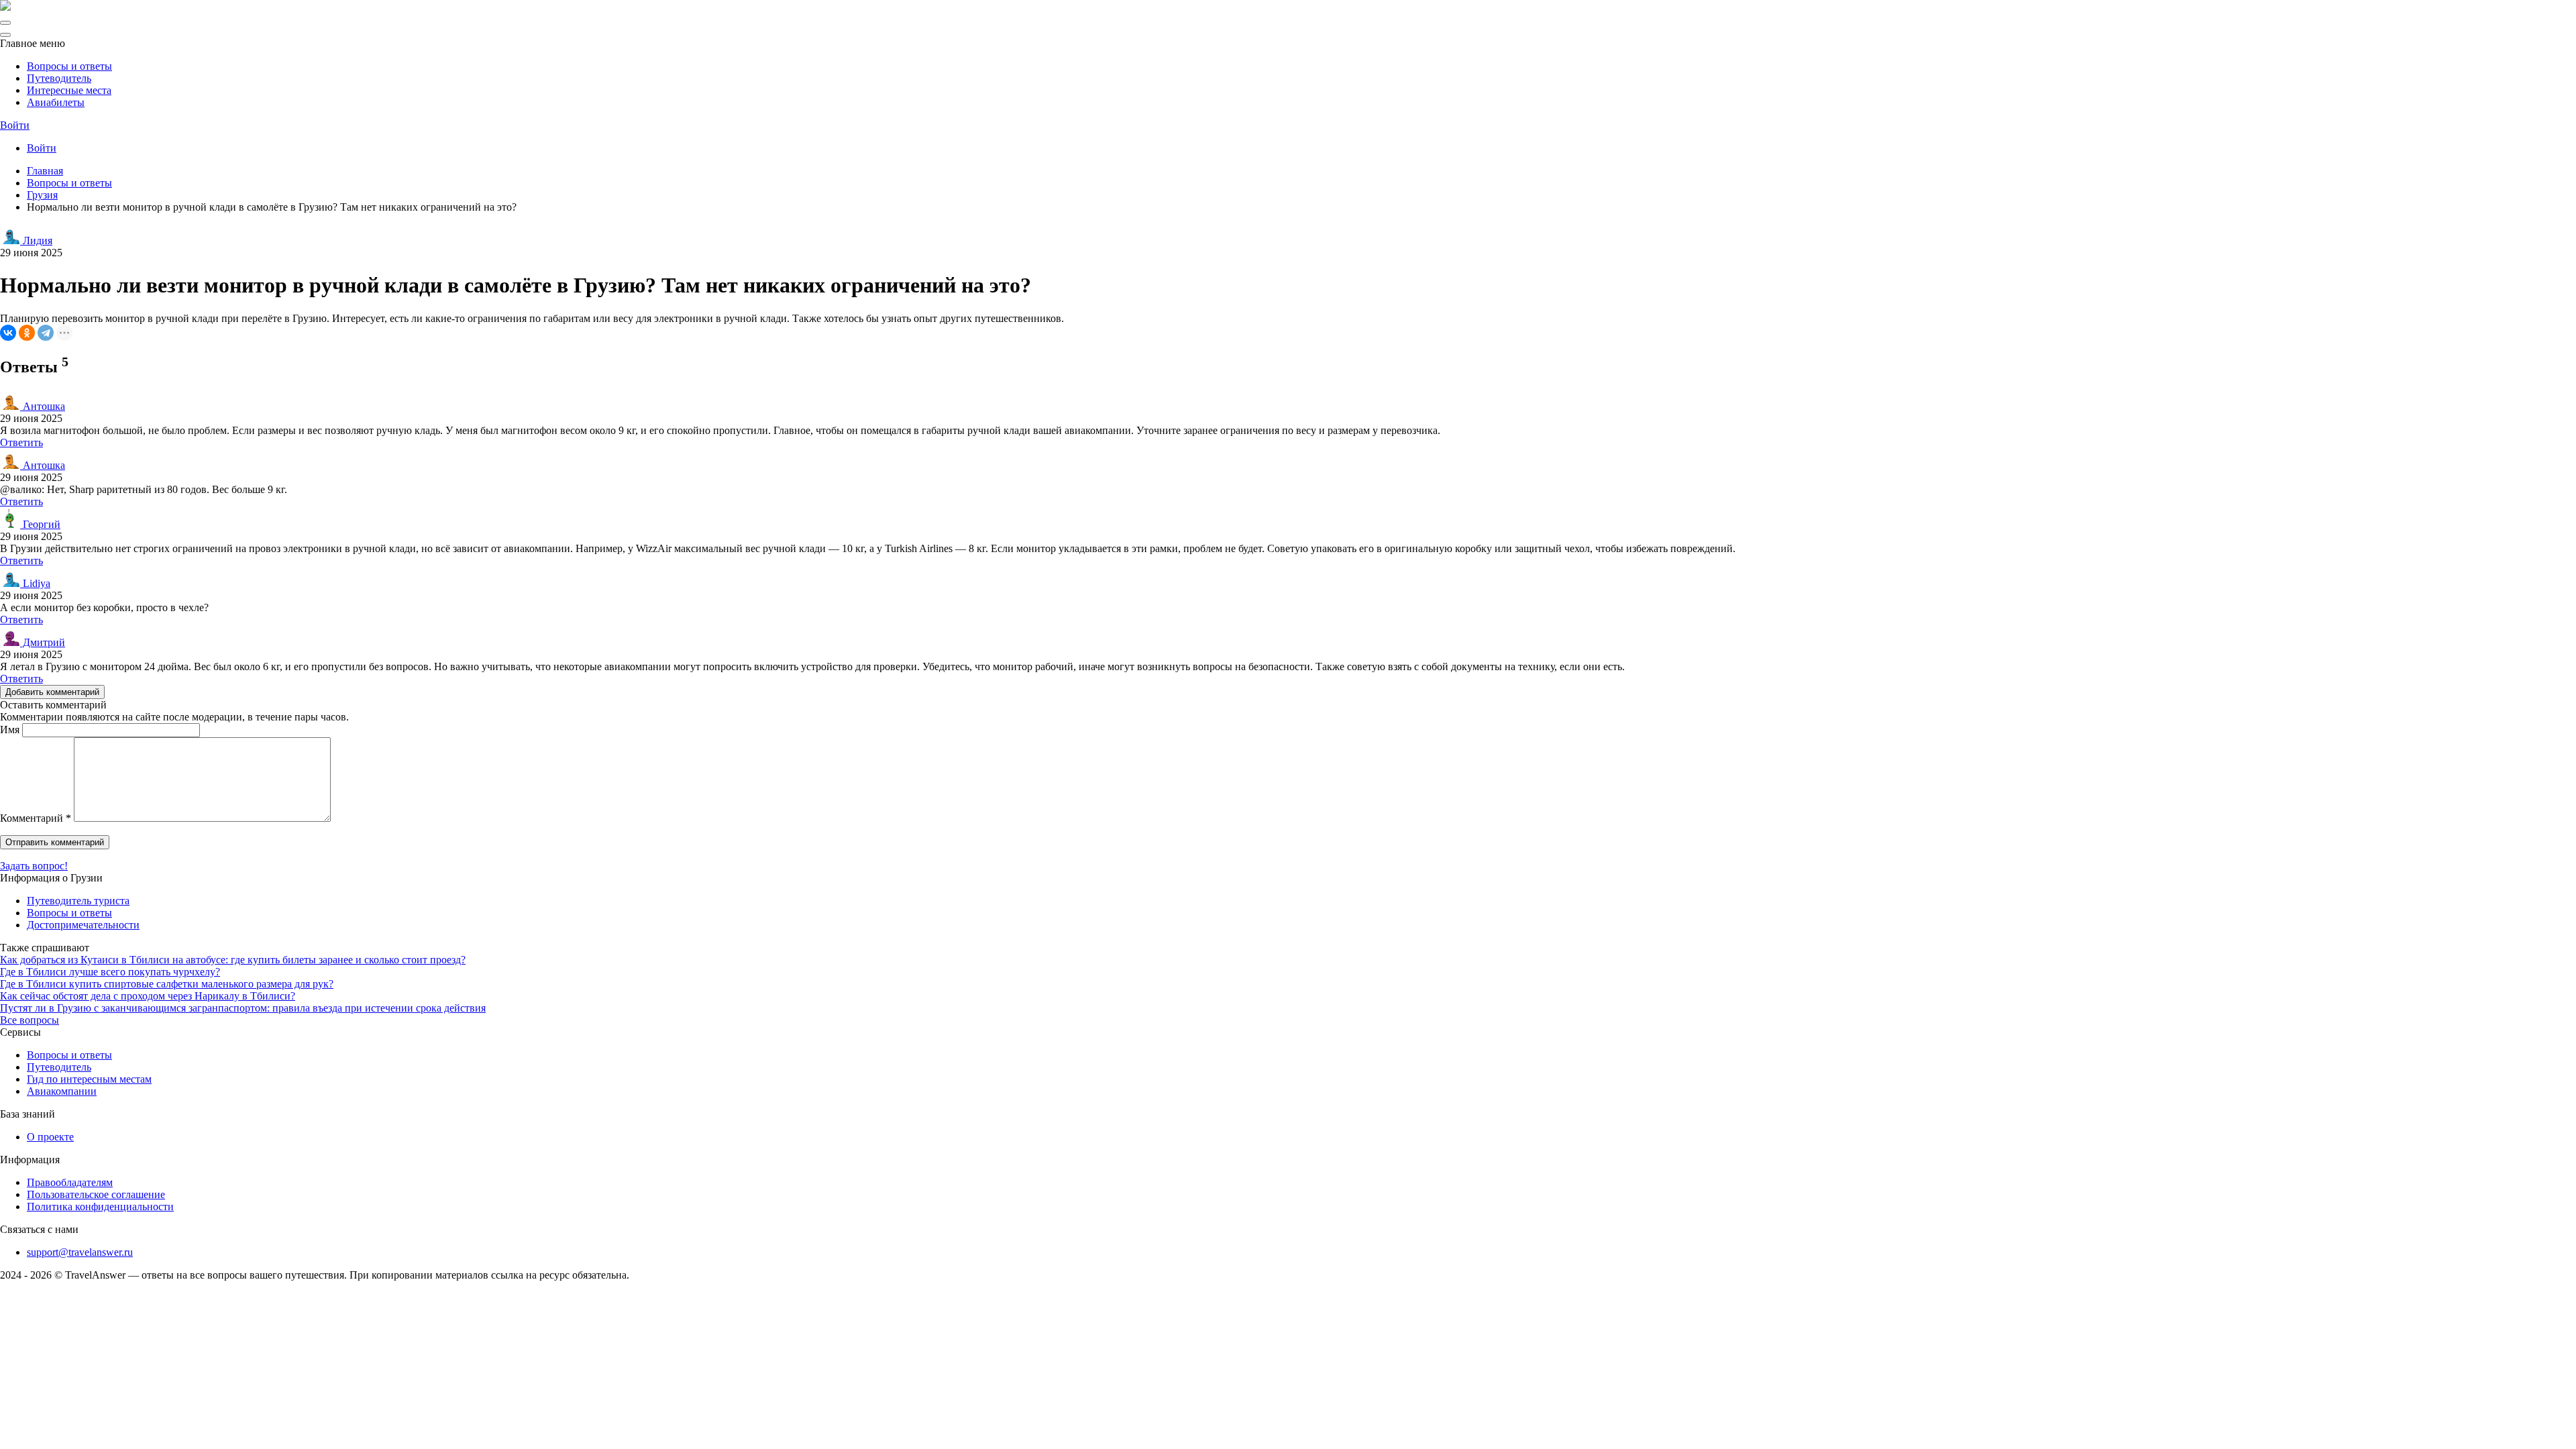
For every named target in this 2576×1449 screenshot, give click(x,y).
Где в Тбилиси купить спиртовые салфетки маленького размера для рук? (167, 984)
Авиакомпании (62, 1091)
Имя (10, 730)
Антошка (43, 406)
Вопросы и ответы (69, 66)
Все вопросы (30, 1020)
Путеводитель (59, 78)
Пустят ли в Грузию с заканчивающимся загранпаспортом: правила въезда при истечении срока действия (243, 1008)
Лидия (36, 240)
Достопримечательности (83, 925)
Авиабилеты (56, 102)
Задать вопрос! (34, 866)
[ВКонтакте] (8, 333)
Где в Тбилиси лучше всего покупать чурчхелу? (110, 972)
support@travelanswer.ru (80, 1252)
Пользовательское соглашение (96, 1194)
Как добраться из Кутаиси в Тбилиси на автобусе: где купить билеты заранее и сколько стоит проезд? (233, 960)
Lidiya (35, 583)
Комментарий (36, 818)
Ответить (21, 442)
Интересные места (69, 90)
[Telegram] (46, 333)
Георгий (40, 524)
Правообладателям (70, 1182)
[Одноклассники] (27, 333)
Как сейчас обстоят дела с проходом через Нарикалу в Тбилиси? (148, 996)
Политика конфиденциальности (100, 1206)
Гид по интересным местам (89, 1079)
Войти (15, 125)
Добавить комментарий (52, 692)
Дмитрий (43, 642)
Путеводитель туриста (78, 901)
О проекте (50, 1137)
